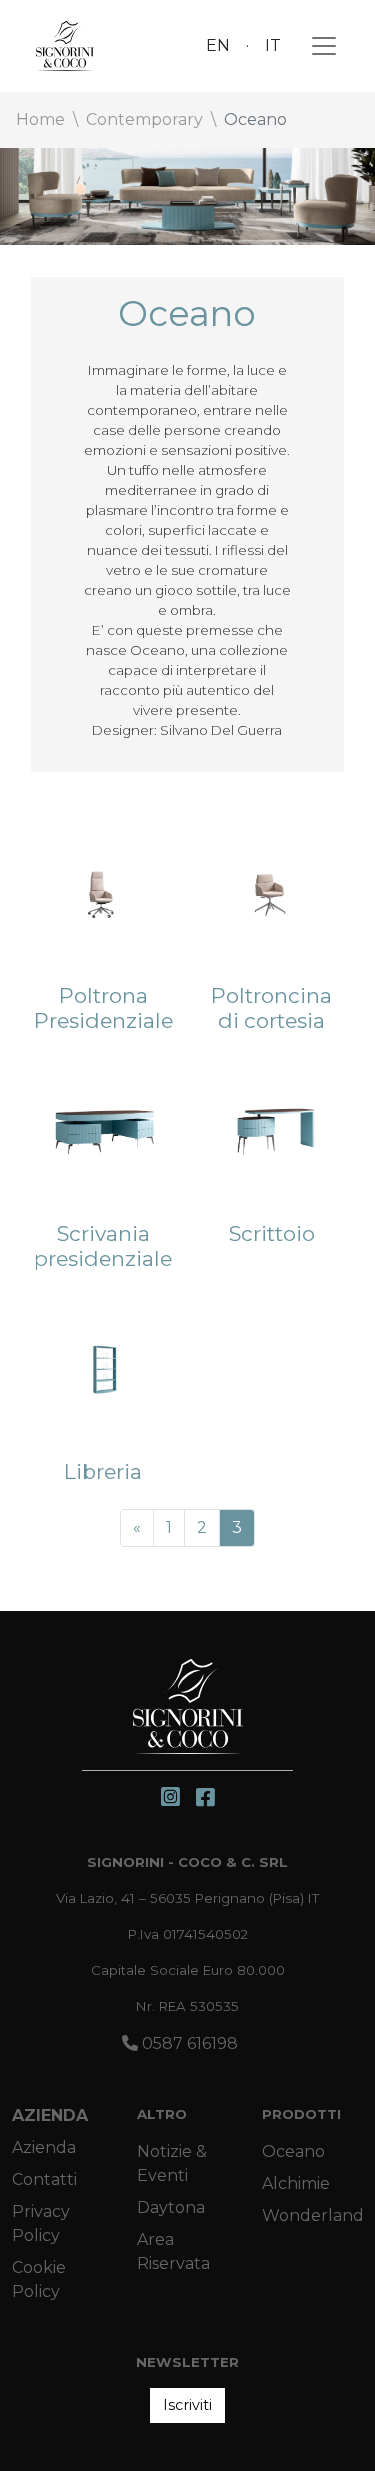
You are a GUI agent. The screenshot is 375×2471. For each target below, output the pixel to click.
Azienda (50, 2115)
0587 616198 (188, 2043)
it (273, 45)
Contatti (44, 2179)
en (218, 45)
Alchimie (296, 2183)
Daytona (171, 2207)
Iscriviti (187, 2405)
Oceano (293, 2151)
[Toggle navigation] (318, 46)
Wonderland (313, 2215)
